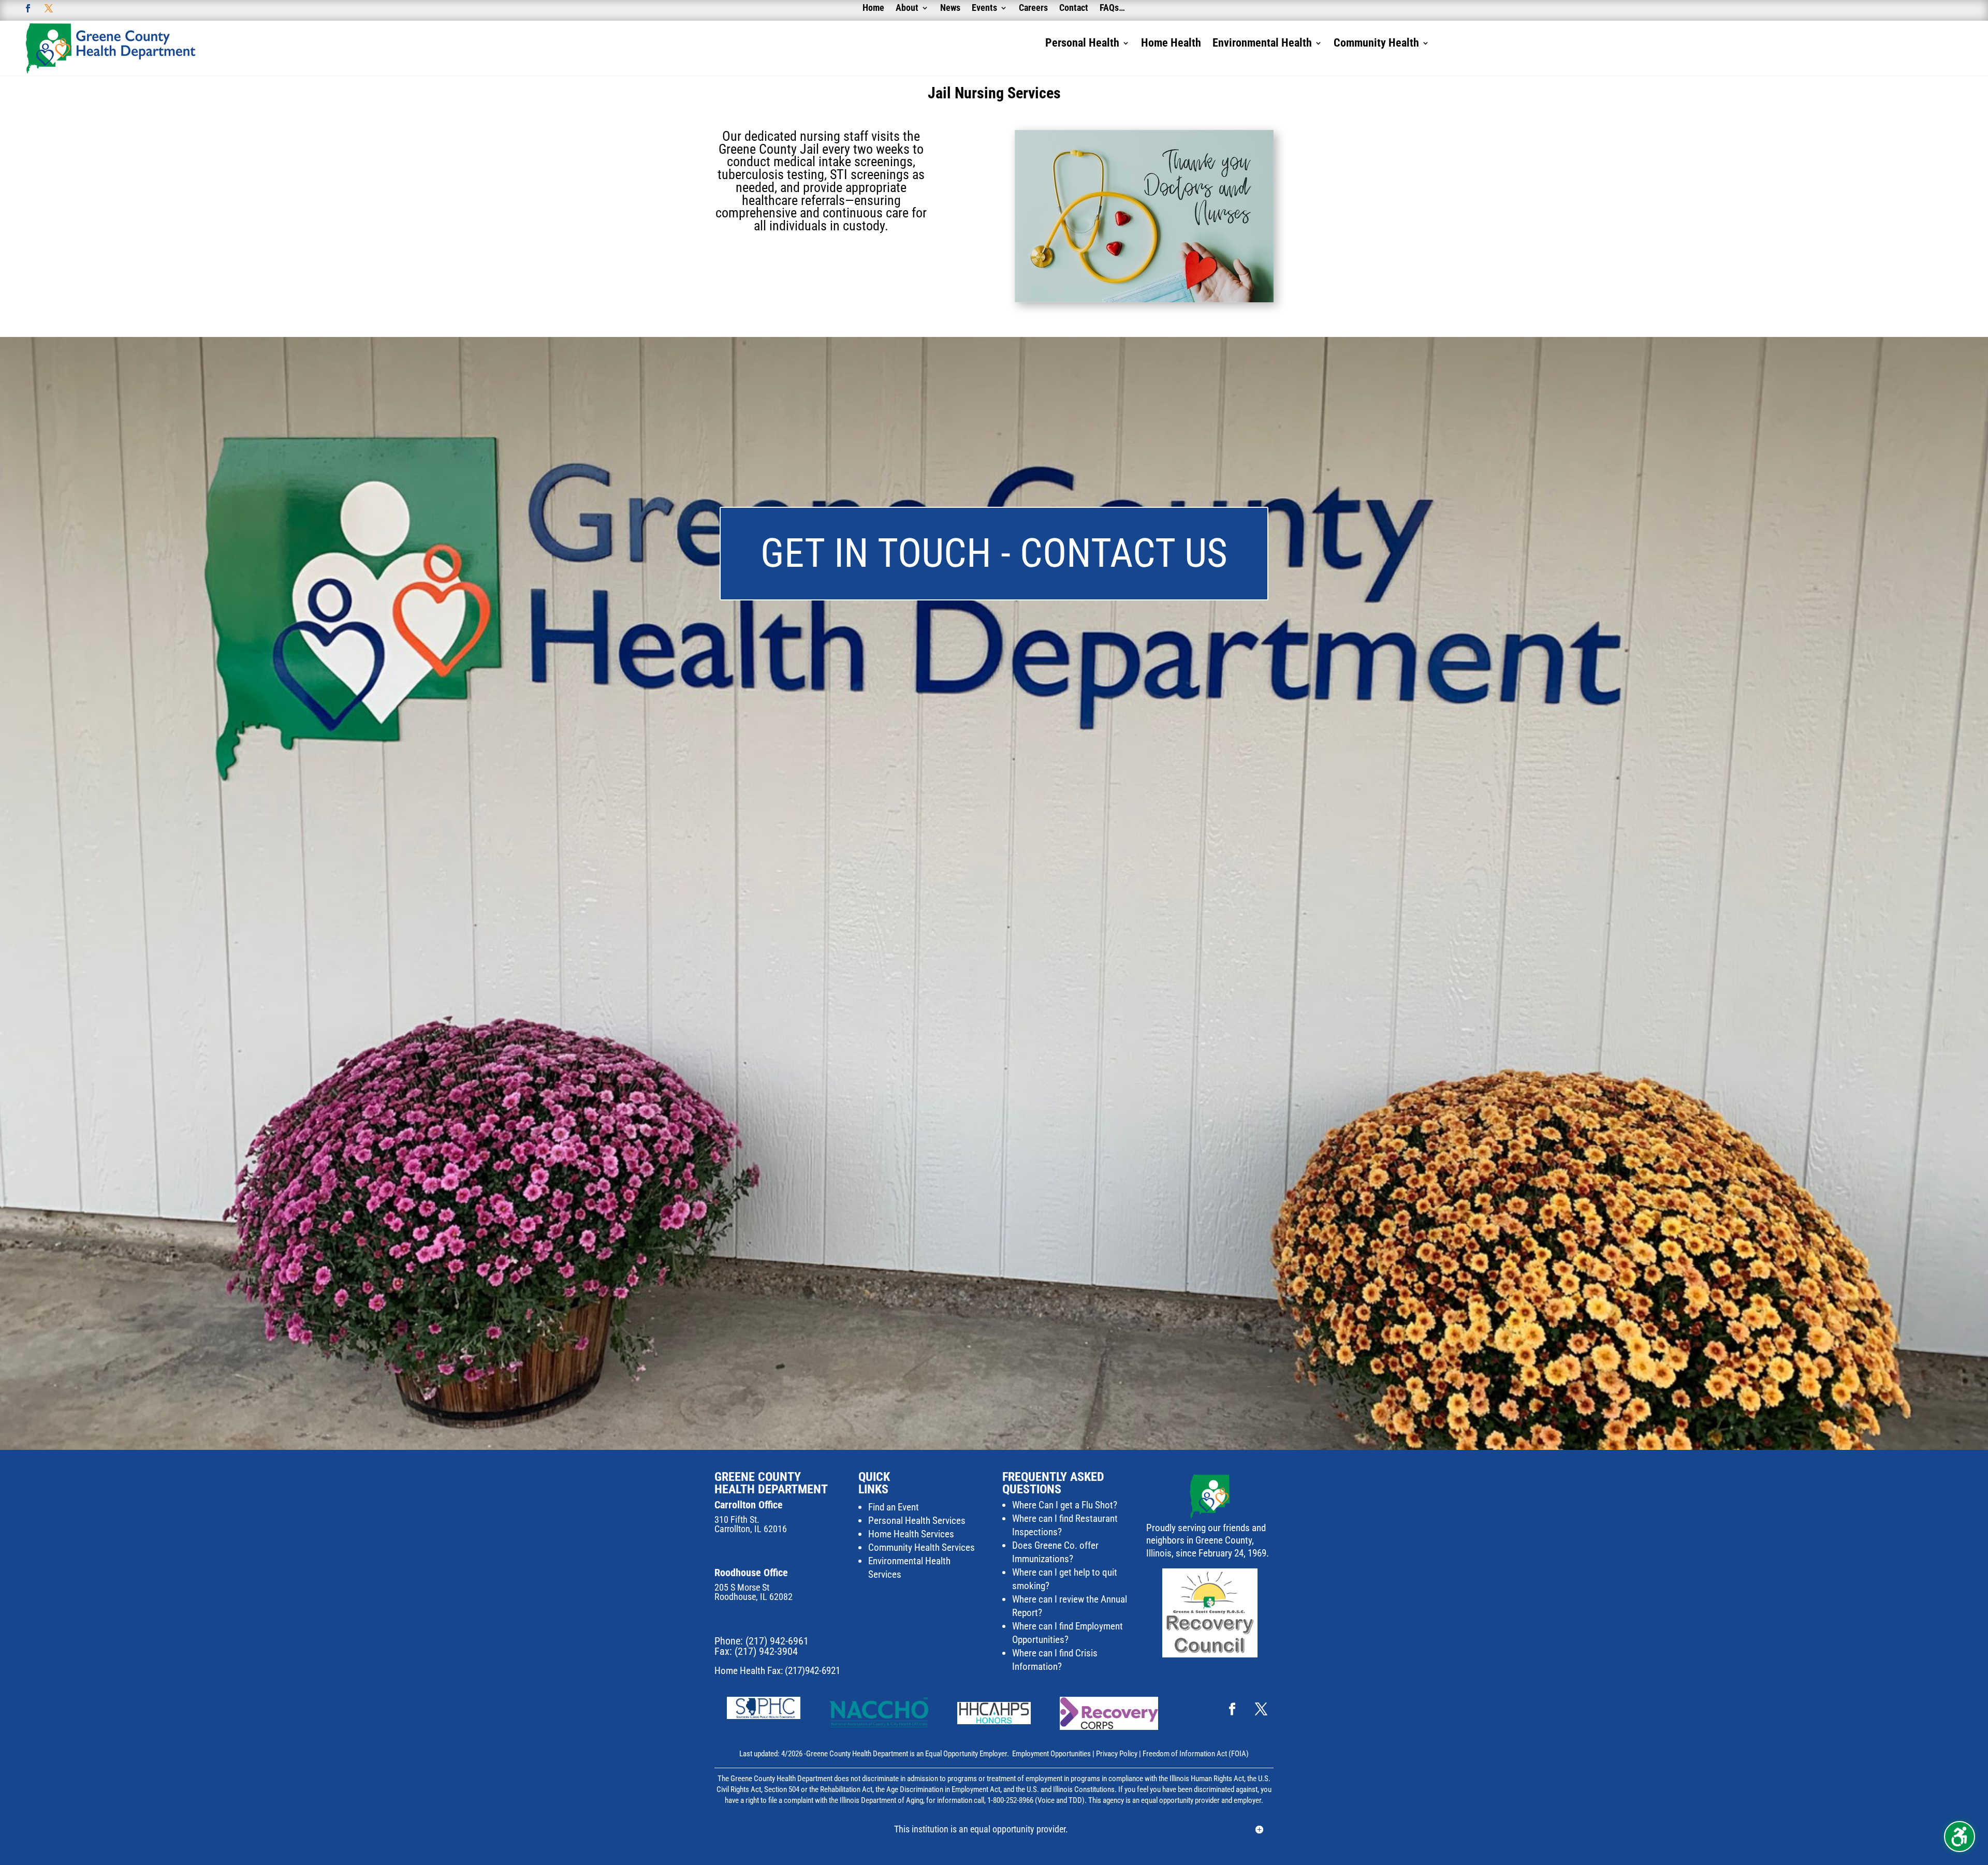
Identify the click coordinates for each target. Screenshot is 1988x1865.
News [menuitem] (950, 9)
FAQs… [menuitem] (1112, 9)
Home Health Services (911, 1534)
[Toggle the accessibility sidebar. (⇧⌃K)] (1960, 1837)
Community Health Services (922, 1547)
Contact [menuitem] (1074, 9)
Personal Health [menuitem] (1082, 44)
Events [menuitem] (984, 9)
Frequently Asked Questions (1053, 1483)
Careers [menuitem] (1033, 9)
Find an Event (894, 1507)
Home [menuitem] (873, 9)
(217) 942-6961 (777, 1641)
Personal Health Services (917, 1521)
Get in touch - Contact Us (994, 553)
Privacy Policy (1117, 1754)
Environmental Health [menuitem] (1262, 44)
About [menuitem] (907, 9)
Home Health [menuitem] (1171, 44)
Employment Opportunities (1051, 1754)
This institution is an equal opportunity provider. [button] (981, 1829)
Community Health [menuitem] (1376, 44)
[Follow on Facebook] (28, 8)
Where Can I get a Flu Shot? (1065, 1505)
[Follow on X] (49, 8)
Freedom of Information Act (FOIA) (1196, 1754)
